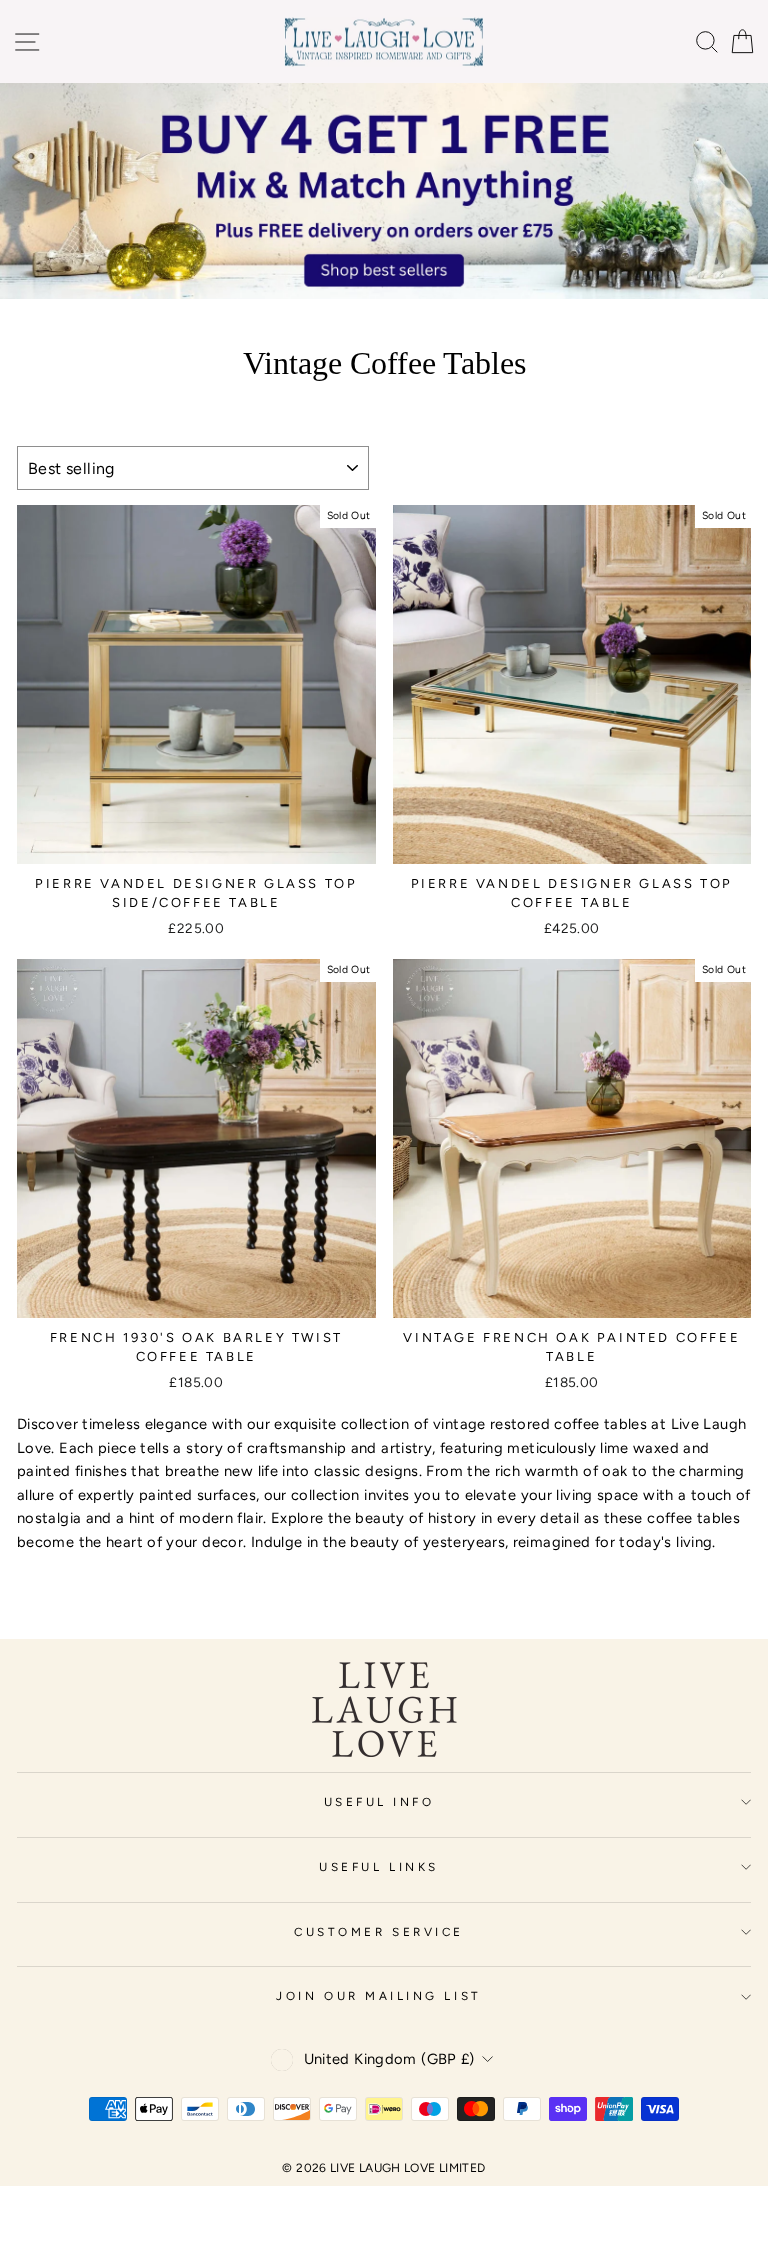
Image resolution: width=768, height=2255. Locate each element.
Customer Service (379, 1932)
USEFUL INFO (379, 1802)
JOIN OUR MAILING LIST (378, 1996)
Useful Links (378, 1867)
